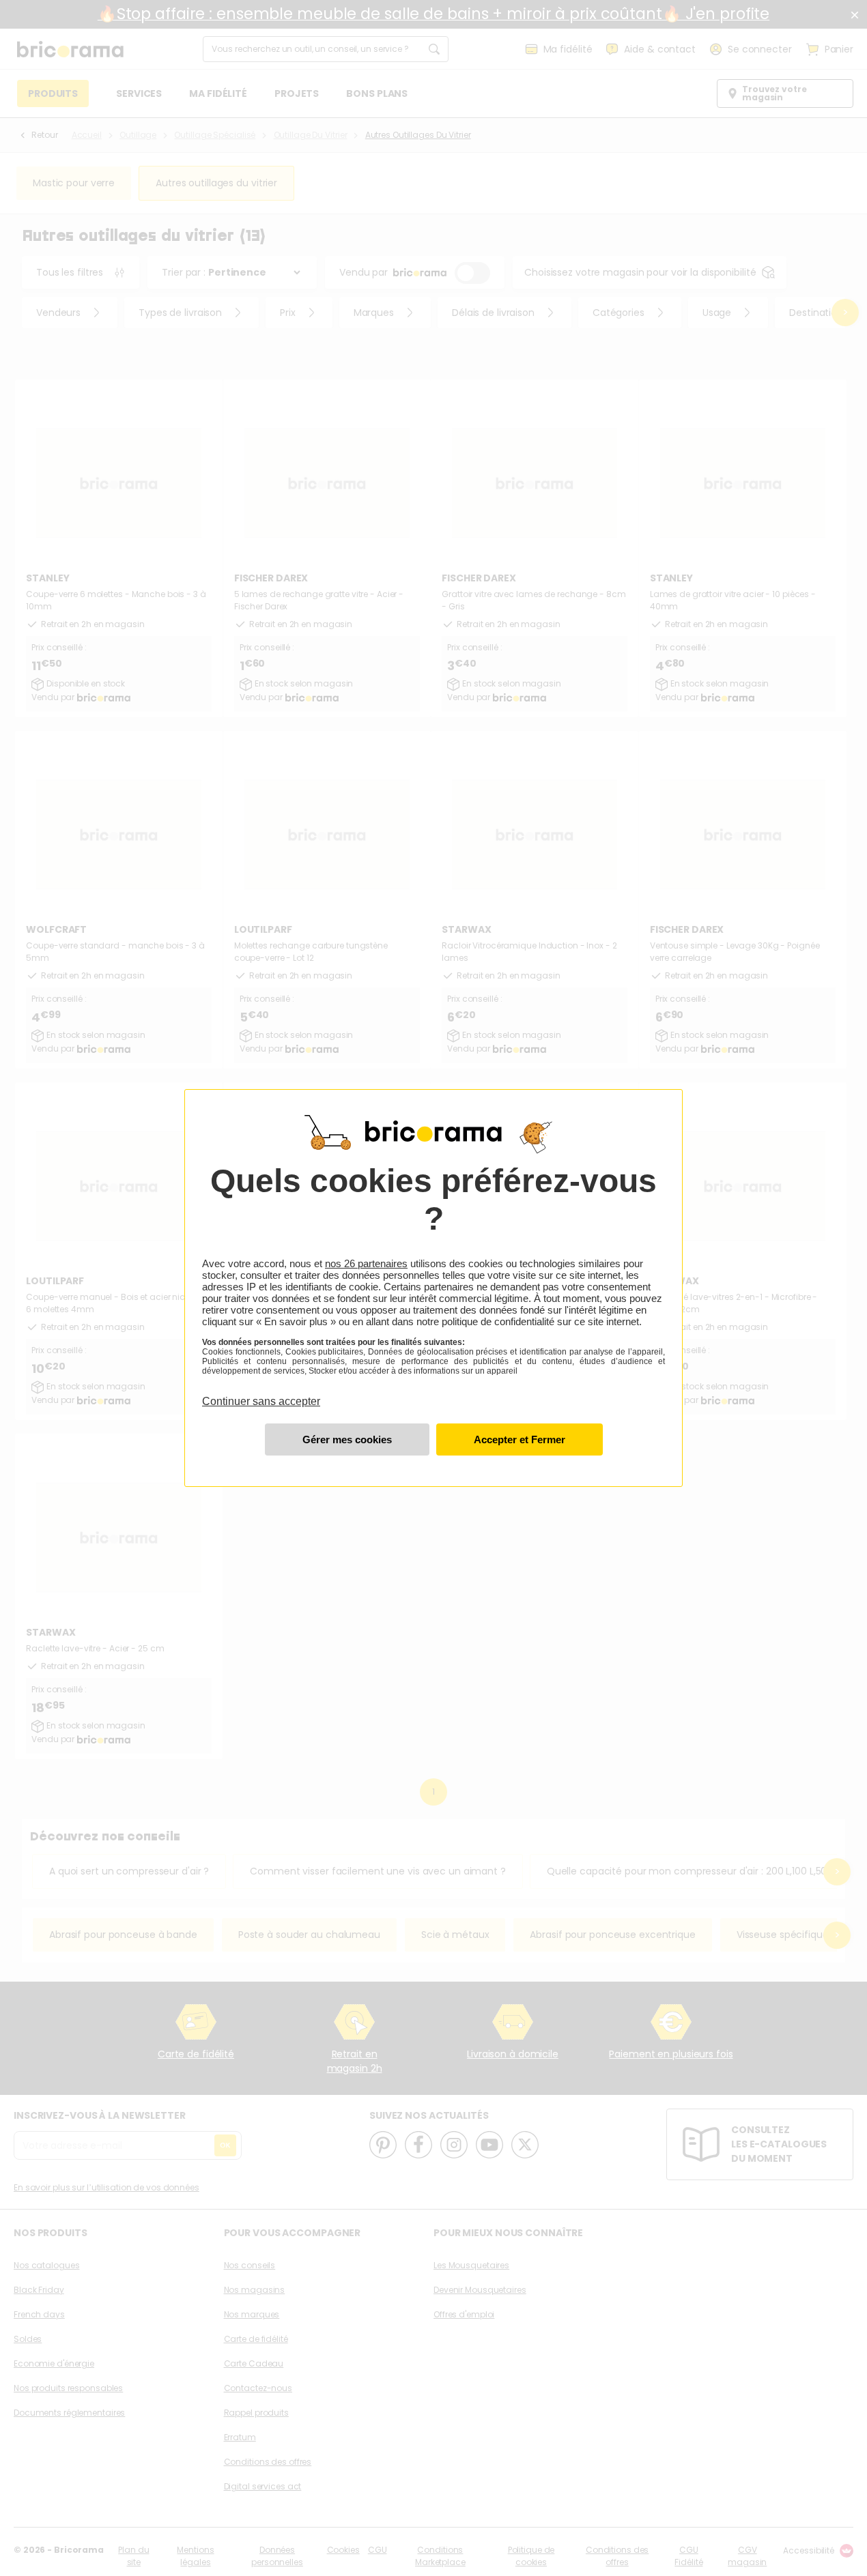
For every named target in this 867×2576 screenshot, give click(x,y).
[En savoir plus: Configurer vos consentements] (347, 1439)
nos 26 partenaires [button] (366, 1263)
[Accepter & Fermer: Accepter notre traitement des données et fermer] (520, 1439)
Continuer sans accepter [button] (261, 1393)
